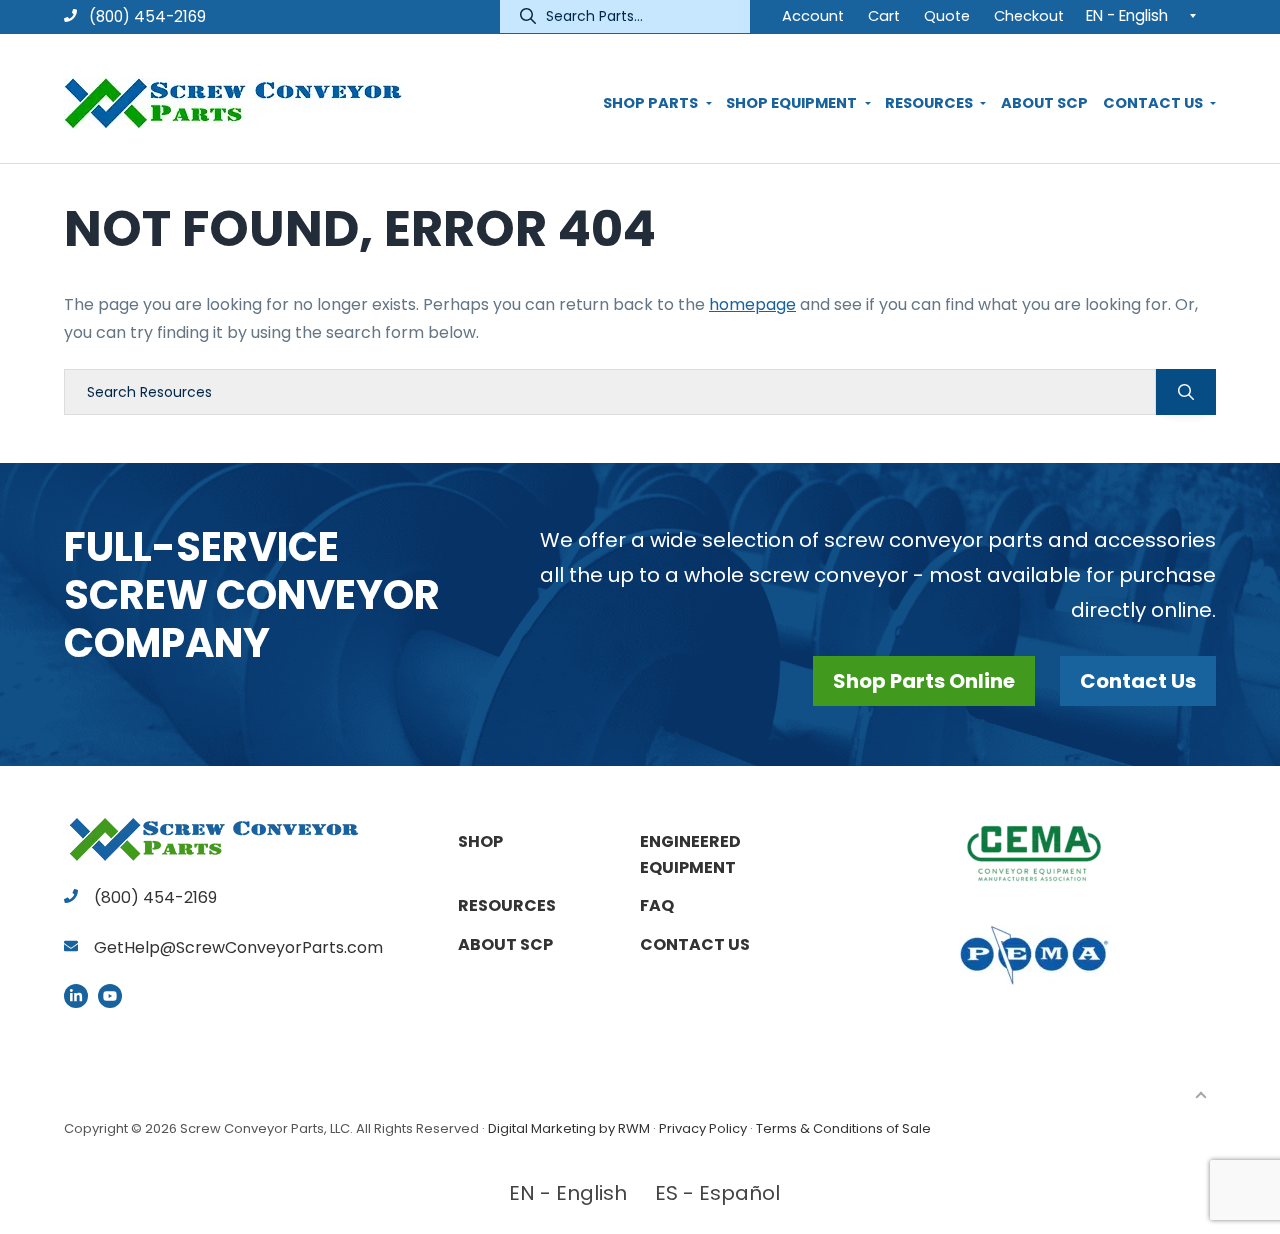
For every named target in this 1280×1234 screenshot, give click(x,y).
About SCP (505, 944)
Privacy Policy (703, 1128)
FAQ (657, 905)
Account (813, 16)
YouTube (110, 996)
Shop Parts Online (924, 681)
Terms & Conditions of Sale (843, 1128)
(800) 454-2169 (145, 16)
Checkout (1029, 16)
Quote (947, 16)
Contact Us (1138, 681)
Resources (507, 905)
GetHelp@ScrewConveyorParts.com (238, 947)
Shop (480, 841)
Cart (884, 16)
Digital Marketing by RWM (569, 1128)
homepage (752, 304)
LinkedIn (76, 996)
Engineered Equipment (690, 854)
